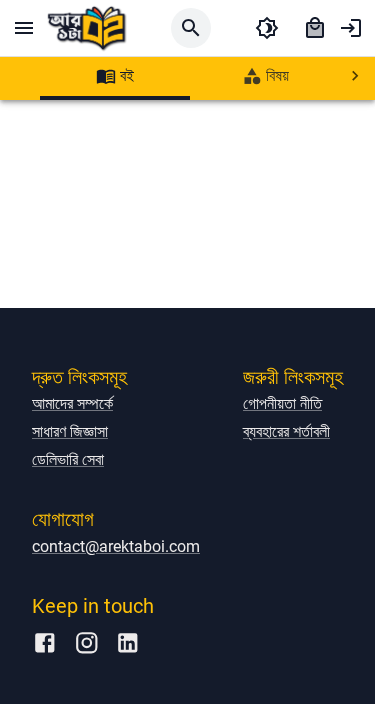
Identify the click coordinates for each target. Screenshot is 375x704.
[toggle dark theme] (267, 28)
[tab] (115, 76)
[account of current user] (351, 28)
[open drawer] (24, 28)
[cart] (315, 28)
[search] (191, 28)
